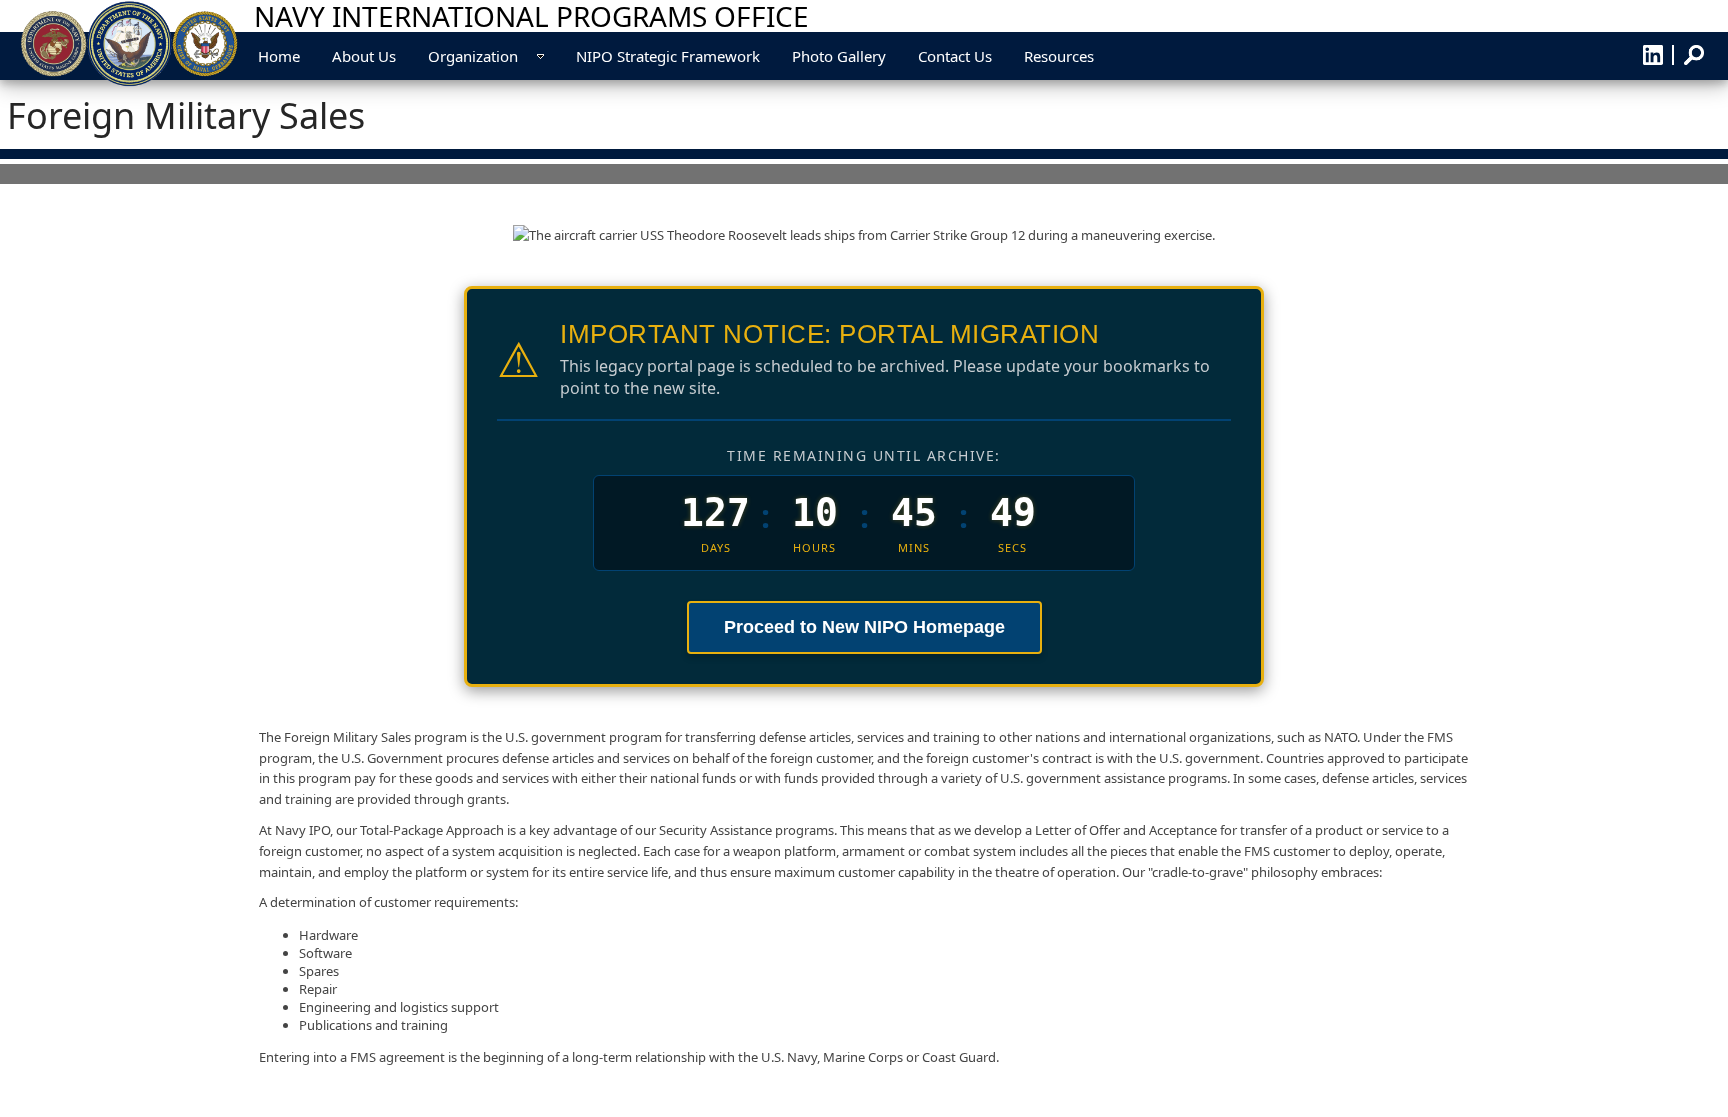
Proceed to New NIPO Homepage (864, 627)
